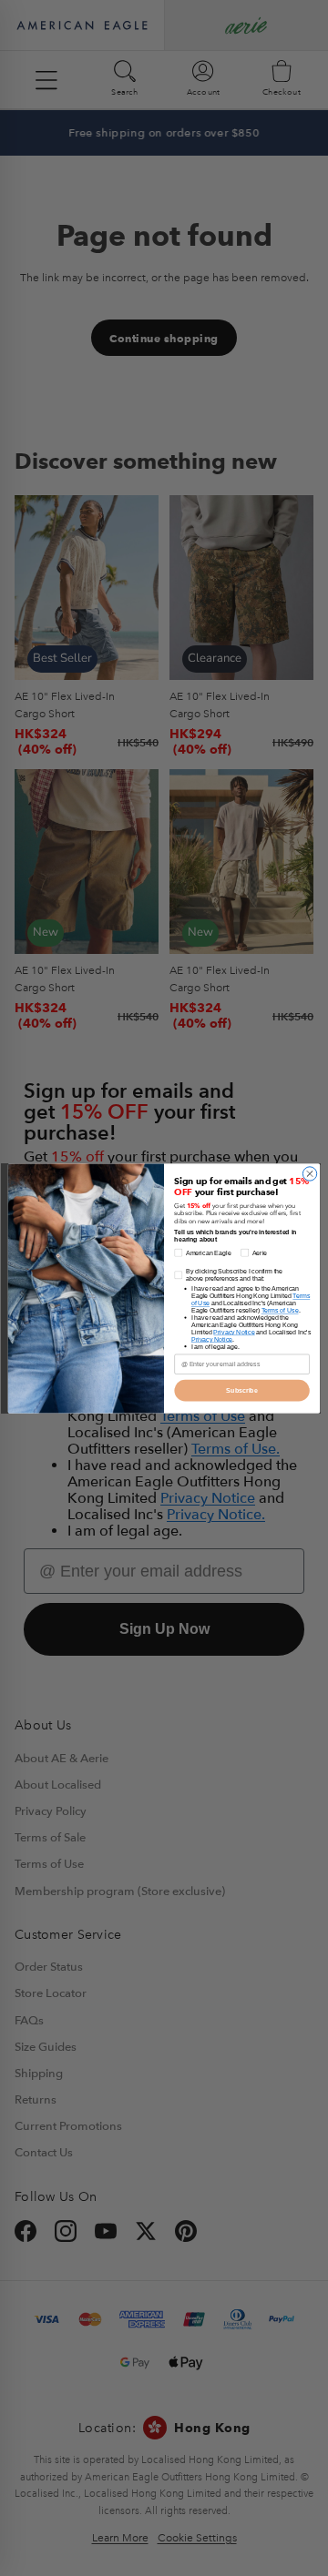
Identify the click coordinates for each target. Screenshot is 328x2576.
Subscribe (241, 1389)
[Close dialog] (309, 1173)
